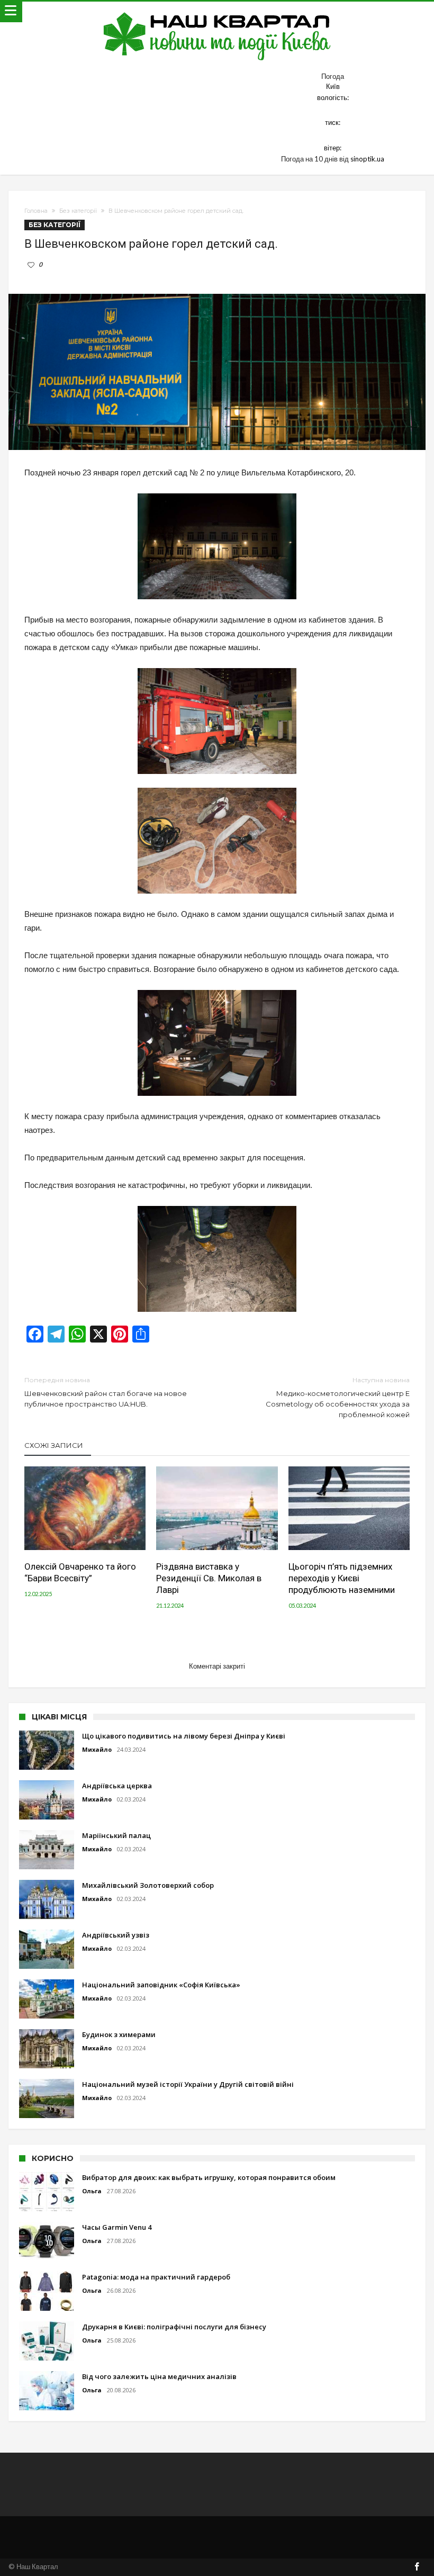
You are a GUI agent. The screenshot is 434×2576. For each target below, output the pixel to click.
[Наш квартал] (217, 12)
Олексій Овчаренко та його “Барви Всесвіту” (80, 1572)
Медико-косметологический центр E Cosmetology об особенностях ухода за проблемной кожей (338, 1397)
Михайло (97, 1749)
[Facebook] (417, 2567)
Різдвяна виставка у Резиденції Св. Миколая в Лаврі (209, 1578)
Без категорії (78, 211)
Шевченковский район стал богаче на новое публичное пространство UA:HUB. (106, 1392)
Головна (36, 211)
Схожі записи (54, 1445)
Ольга (92, 2191)
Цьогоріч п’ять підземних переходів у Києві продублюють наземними (342, 1578)
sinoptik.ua (367, 159)
